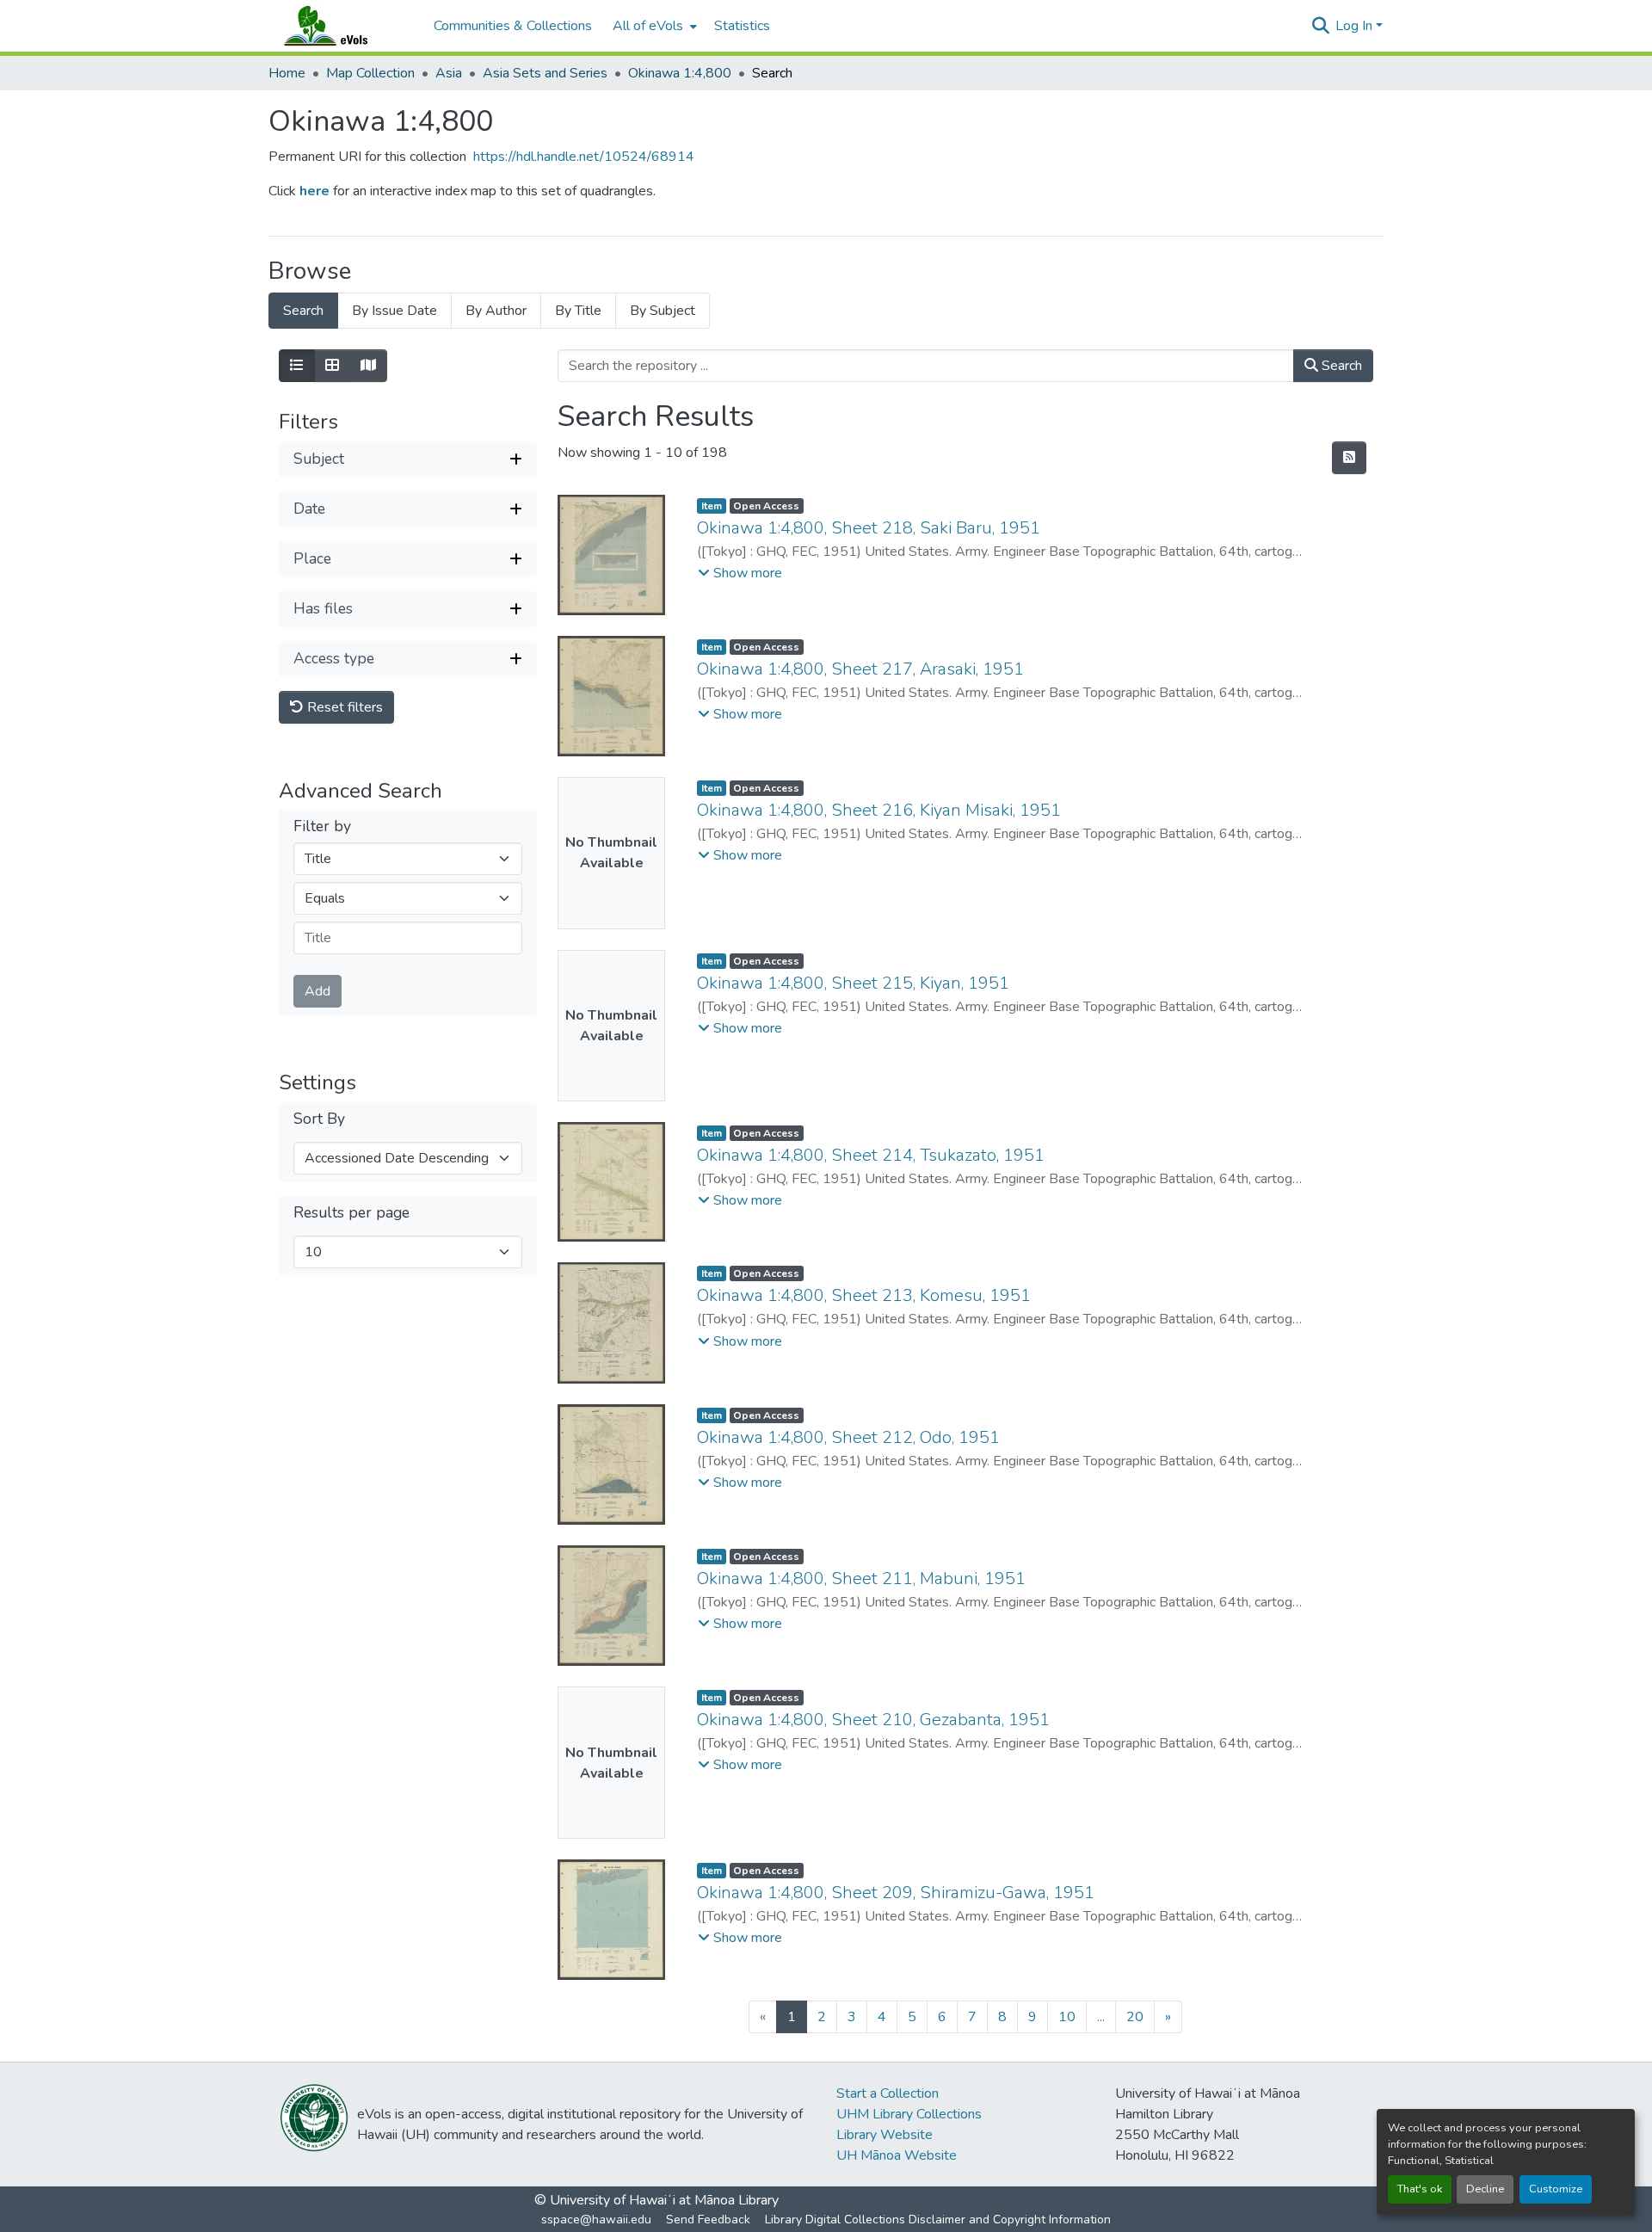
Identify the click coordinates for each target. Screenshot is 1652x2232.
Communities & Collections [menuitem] (513, 26)
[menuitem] (653, 26)
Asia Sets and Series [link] (545, 73)
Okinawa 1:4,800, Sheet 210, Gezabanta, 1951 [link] (873, 1720)
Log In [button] (1356, 26)
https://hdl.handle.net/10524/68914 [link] (584, 157)
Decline (1485, 2189)
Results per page (351, 1214)
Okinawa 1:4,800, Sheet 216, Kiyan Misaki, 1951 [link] (879, 810)
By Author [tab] (496, 311)
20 (1135, 2017)
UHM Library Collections (909, 2114)
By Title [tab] (578, 311)
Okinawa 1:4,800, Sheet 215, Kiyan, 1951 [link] (853, 983)
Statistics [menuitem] (742, 26)
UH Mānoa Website (897, 2155)
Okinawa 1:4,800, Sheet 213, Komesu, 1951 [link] (864, 1295)
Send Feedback (708, 2220)
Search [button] (1340, 366)
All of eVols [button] (648, 26)
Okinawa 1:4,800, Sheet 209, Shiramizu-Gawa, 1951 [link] (896, 1893)
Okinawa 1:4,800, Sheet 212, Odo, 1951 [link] (848, 1437)
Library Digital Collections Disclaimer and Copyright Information (938, 2220)
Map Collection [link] (370, 73)
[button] (342, 26)
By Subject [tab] (663, 311)
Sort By (319, 1120)
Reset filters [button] (343, 707)
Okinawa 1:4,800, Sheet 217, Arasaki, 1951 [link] (860, 669)
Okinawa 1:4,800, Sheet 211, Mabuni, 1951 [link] (861, 1578)
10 (1067, 2017)
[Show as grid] (332, 366)
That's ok (1420, 2189)
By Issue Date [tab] (395, 311)
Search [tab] (303, 311)
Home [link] (287, 73)
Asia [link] (449, 73)
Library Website (885, 2135)
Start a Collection (888, 2093)
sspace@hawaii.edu (596, 2220)
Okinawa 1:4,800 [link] (680, 73)
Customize (1556, 2189)
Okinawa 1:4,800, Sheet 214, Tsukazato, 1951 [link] (871, 1155)
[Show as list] (297, 366)
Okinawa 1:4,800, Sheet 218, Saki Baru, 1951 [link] (869, 528)
